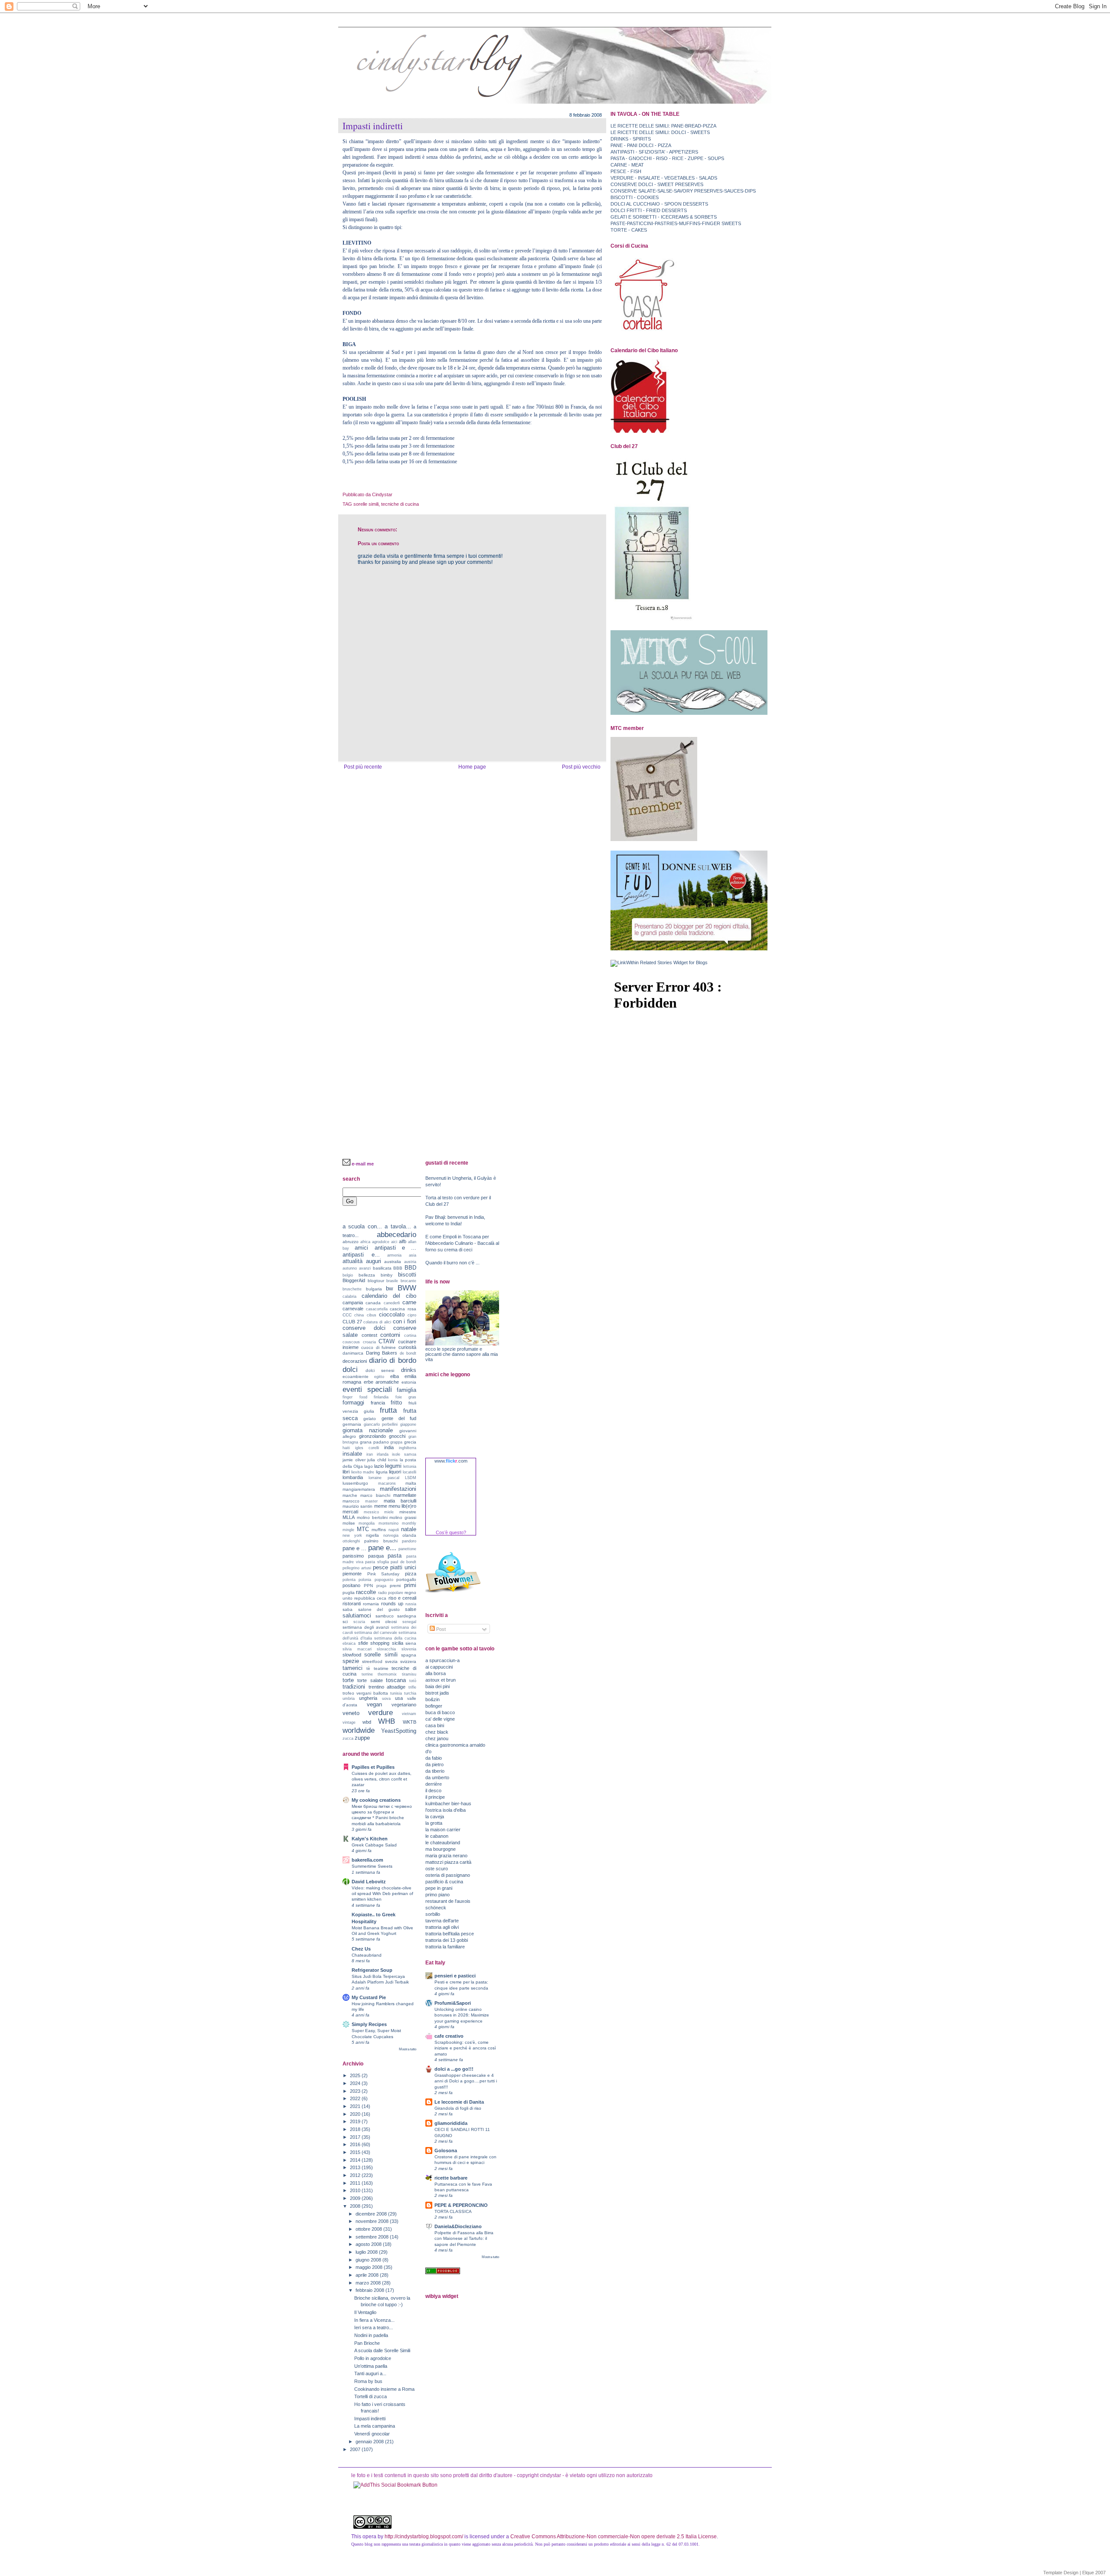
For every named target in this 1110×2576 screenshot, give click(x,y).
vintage (349, 1722)
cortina (410, 1335)
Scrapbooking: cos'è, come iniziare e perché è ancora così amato (465, 2048)
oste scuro (437, 1869)
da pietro (434, 1764)
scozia (359, 1622)
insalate (352, 1454)
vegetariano (404, 1705)
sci (345, 1622)
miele (389, 1512)
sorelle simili (366, 504)
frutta (388, 1410)
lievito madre (363, 1472)
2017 (356, 2137)
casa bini (435, 1725)
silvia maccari (357, 1649)
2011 (356, 2183)
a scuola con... (362, 1226)
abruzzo (351, 1242)
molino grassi (403, 1517)
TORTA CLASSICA (453, 2211)
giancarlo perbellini (381, 1424)
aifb (403, 1241)
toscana (396, 1680)
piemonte (352, 1574)
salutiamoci (357, 1615)
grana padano (374, 1442)
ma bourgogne (441, 1849)
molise (349, 1523)
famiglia (406, 1390)
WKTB (410, 1722)
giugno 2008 (369, 2260)
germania (352, 1424)
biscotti (407, 1275)
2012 (356, 2175)
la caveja (435, 1817)
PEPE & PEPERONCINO (461, 2205)
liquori (395, 1472)
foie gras (406, 1397)
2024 (356, 2083)
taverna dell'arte (442, 1921)
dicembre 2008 (372, 2214)
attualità (353, 1261)
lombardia (353, 1477)
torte (348, 1680)
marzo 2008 (369, 2283)
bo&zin (433, 1699)
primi (410, 1585)
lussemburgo (355, 1483)
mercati (350, 1512)
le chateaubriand (443, 1843)
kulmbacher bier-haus (448, 1804)
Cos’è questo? (451, 1532)
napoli (394, 1530)
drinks (409, 1370)
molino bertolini (372, 1517)
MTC (363, 1529)
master (371, 1501)
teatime (381, 1668)
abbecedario (397, 1234)
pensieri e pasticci (455, 1976)
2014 (356, 2160)
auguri (374, 1261)
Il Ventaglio (365, 2312)
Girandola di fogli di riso (458, 2108)
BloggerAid (354, 1280)
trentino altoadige (387, 1687)
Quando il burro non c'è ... (452, 1263)
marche (350, 1495)
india (389, 1447)
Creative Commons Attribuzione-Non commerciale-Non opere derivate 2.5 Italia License (614, 2537)
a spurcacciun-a (442, 1660)
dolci (350, 1369)
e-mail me (363, 1164)
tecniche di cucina (400, 504)
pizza (411, 1574)
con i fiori (405, 1321)
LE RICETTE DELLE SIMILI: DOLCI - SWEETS (660, 132)
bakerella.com (367, 1860)
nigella (372, 1535)
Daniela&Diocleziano (458, 2226)
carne (409, 1302)
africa (365, 1242)
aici (394, 1242)
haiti (346, 1448)
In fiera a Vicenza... (374, 2320)
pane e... (382, 1548)
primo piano (437, 1895)
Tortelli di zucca (371, 2396)
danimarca (353, 1353)
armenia (394, 1255)
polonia (365, 1580)
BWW (407, 1288)
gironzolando (372, 1436)
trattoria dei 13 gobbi (447, 1940)
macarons (387, 1483)
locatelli (410, 1472)
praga (381, 1586)
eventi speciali (367, 1389)
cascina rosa (403, 1309)
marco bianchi (375, 1495)
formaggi (353, 1403)
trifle (412, 1687)
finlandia (381, 1397)
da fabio (434, 1758)
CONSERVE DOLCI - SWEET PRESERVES (657, 184)
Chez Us (361, 1949)
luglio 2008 (367, 2252)
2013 (356, 2167)
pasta (395, 1556)
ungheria (368, 1698)
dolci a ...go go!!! (454, 2069)
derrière (434, 1784)
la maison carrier (443, 1830)
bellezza (367, 1275)
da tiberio (435, 1771)
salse (411, 1609)
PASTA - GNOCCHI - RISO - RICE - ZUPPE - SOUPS (667, 158)
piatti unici (403, 1567)
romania (371, 1604)
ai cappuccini (439, 1667)
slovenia (409, 1649)
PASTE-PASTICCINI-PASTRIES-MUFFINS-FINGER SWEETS (676, 223)
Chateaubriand (367, 1955)
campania (353, 1303)
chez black (437, 1732)
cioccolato (392, 1314)
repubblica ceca (370, 1598)
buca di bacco (440, 1712)
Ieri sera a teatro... (374, 2327)
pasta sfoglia (377, 1562)
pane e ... (354, 1548)
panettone (407, 1549)
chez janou (437, 1738)
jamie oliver (354, 1460)
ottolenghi (351, 1541)
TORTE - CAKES (629, 230)
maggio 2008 (370, 2267)
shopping (380, 1643)
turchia (410, 1693)
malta (411, 1483)
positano (351, 1585)
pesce (380, 1567)
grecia (410, 1442)
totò (413, 1681)
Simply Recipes (369, 2024)
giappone (408, 1424)
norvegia (391, 1535)
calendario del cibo (389, 1296)
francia (378, 1403)
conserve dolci (364, 1328)
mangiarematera (359, 1489)
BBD (410, 1268)
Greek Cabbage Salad (374, 1845)
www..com (451, 1461)
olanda (409, 1535)
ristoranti (352, 1604)
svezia (391, 1661)
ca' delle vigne (440, 1719)
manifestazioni (398, 1489)
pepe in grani (439, 1888)
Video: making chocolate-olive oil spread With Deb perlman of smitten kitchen (382, 1894)
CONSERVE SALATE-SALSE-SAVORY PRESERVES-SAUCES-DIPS (683, 191)
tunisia (396, 1693)
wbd (367, 1722)
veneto (351, 1713)
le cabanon (437, 1836)
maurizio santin (357, 1506)
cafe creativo (449, 2036)
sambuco (385, 1616)
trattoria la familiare (445, 1947)
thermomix (387, 1674)
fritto (396, 1403)
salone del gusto (379, 1609)
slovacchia (386, 1649)
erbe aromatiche (382, 1382)
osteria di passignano (448, 1875)
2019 (356, 2121)
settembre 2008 (373, 2237)
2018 (356, 2129)
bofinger (434, 1706)
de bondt (408, 1353)
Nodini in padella (371, 2335)
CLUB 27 (352, 1322)
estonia (409, 1382)
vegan (374, 1704)
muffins (379, 1530)
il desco (433, 1790)
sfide (363, 1643)
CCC (347, 1315)
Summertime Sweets (372, 1866)
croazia (369, 1342)
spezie (351, 1661)
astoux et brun (441, 1680)
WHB (387, 1721)
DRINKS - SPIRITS (631, 139)
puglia (349, 1592)
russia (411, 1604)
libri (346, 1472)
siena (411, 1643)
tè (368, 1668)
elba (395, 1376)
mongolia (367, 1523)
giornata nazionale (368, 1430)
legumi (393, 1466)
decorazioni (355, 1361)
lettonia (410, 1466)
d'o (428, 1751)
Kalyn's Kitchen (370, 1839)
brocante (408, 1281)
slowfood (352, 1655)
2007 (356, 2449)
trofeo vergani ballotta (365, 1693)
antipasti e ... (396, 1248)
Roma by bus (368, 2381)
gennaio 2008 (370, 2442)
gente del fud (399, 1418)
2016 (356, 2144)
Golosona (446, 2150)
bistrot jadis (437, 1693)
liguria (382, 1472)
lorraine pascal (384, 1478)
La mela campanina (375, 2426)
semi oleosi (384, 1622)
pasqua (376, 1556)
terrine (367, 1674)
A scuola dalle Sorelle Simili (382, 2350)
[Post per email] (394, 494)
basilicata (382, 1268)
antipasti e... (361, 1255)
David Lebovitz (369, 1882)
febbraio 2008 (371, 2290)
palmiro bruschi (381, 1541)
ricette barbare (451, 2178)
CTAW (387, 1341)
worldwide (359, 1730)
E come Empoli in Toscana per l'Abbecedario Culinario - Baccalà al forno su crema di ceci (462, 1243)
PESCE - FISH (626, 171)
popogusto (384, 1580)
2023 (356, 2091)
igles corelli (367, 1448)
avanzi (365, 1268)
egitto (379, 1377)
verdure (380, 1712)
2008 (356, 2206)
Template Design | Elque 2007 (1074, 2573)
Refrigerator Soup (372, 1970)
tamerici (353, 1668)
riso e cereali (402, 1598)
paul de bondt (403, 1562)
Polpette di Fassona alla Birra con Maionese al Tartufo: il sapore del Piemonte (464, 2238)
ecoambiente (356, 1376)
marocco (351, 1501)
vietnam (409, 1714)
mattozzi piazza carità (448, 1862)
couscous (351, 1342)
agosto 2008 (369, 2244)
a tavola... (398, 1226)
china (359, 1315)
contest (369, 1335)
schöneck (436, 1908)
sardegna (407, 1616)
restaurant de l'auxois (448, 1901)
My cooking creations (376, 1800)
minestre (408, 1512)
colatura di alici (377, 1322)
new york (352, 1535)
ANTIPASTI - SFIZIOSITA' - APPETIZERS (654, 152)
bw (389, 1288)
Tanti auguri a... (370, 2373)
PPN (368, 1586)
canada (373, 1303)
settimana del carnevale (376, 1633)
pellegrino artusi (357, 1568)
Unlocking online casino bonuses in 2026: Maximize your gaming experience (462, 2015)
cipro (412, 1315)
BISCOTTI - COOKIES (635, 197)
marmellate (405, 1495)
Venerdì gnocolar (372, 2434)
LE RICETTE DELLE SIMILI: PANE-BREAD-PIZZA (663, 126)
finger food (355, 1397)
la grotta (434, 1823)
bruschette (352, 1289)
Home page (472, 767)
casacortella (377, 1309)
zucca (348, 1738)
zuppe (362, 1738)
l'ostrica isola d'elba (446, 1810)
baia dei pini (437, 1686)
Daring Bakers (382, 1353)
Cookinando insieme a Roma (384, 2389)
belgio (348, 1275)
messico (371, 1512)
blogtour (376, 1281)
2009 (356, 2198)
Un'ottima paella (371, 2366)
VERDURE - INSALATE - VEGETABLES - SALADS (664, 178)
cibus (372, 1315)
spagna (409, 1655)
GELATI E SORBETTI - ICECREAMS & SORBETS (664, 217)
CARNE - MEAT (627, 165)
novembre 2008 (373, 2221)
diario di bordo (393, 1360)
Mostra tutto (408, 2049)
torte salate (370, 1680)
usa (399, 1698)
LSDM (411, 1478)
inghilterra (408, 1448)
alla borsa (436, 1673)
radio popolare (391, 1593)
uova (386, 1699)
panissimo (353, 1556)
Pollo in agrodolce (373, 2358)
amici (361, 1248)
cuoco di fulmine (379, 1347)
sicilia (398, 1643)
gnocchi (397, 1436)
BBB (398, 1268)
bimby (387, 1275)
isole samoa (404, 1454)
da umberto (437, 1777)
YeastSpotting (399, 1731)
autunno (350, 1268)
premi (395, 1586)
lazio (379, 1466)
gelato (370, 1419)
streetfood (372, 1661)
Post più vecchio (581, 767)
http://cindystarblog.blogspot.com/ (424, 2537)
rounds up (392, 1604)
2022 (356, 2098)
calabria (349, 1296)
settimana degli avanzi (366, 1627)
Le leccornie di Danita (459, 2102)
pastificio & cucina (444, 1882)
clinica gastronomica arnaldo (455, 1745)
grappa (396, 1442)
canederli (392, 1303)
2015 (356, 2152)
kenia (393, 1460)
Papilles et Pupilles (373, 1767)
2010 (356, 2190)
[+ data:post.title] (395, 2485)
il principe (435, 1797)
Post (440, 1629)
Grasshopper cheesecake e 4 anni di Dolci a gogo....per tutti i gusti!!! (466, 2081)
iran (370, 1454)
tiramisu (409, 1674)
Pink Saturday (384, 1574)
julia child (377, 1460)
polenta (349, 1580)
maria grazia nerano (446, 1856)
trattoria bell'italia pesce (450, 1934)
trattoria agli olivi (442, 1927)
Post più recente (363, 767)
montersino (388, 1523)
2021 (356, 2106)
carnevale (353, 1309)
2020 (356, 2114)
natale (409, 1529)
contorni (390, 1335)
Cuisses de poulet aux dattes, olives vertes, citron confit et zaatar (382, 1779)
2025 (356, 2075)
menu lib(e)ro (402, 1506)
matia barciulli (400, 1501)
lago (369, 1466)
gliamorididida (451, 2123)
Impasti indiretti (373, 126)
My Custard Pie (369, 1997)
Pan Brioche (367, 2343)
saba (348, 1609)
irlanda (383, 1454)
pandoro (409, 1541)
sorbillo (433, 1914)
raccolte (366, 1592)
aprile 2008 (368, 2275)
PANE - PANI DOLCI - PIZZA (641, 145)
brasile (392, 1281)
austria (410, 1262)
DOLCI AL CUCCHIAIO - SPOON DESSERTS (659, 204)
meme (381, 1506)
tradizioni (354, 1687)
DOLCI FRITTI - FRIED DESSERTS (649, 210)
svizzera (408, 1661)
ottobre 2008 (369, 2229)
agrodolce (381, 1242)
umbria (349, 1699)
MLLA (349, 1517)
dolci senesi (380, 1370)
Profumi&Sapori (453, 2003)
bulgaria (374, 1289)
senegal (409, 1622)
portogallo (406, 1579)
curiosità (407, 1347)
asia (413, 1255)
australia (393, 1262)
